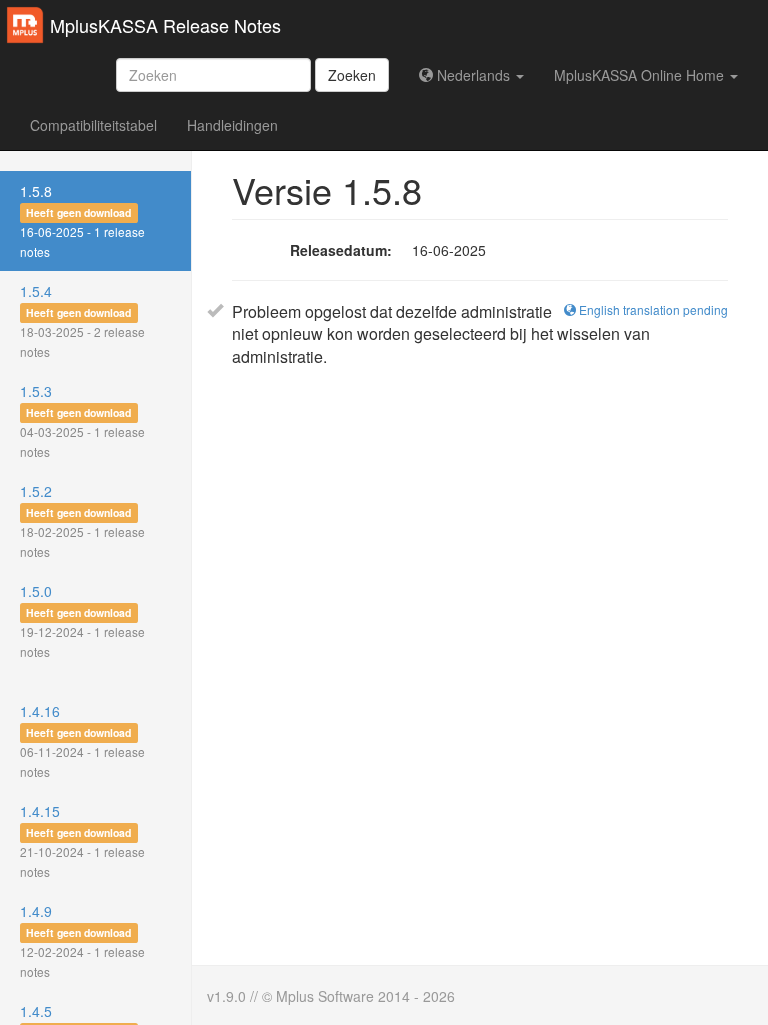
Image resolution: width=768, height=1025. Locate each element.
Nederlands (473, 75)
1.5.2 (82, 520)
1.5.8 (82, 220)
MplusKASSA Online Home (641, 75)
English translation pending (652, 309)
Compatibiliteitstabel (93, 125)
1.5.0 (82, 620)
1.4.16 (82, 740)
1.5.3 (82, 420)
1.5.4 (82, 320)
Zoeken (352, 75)
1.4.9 (82, 940)
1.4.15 (82, 840)
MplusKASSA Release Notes (165, 25)
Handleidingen (232, 125)
